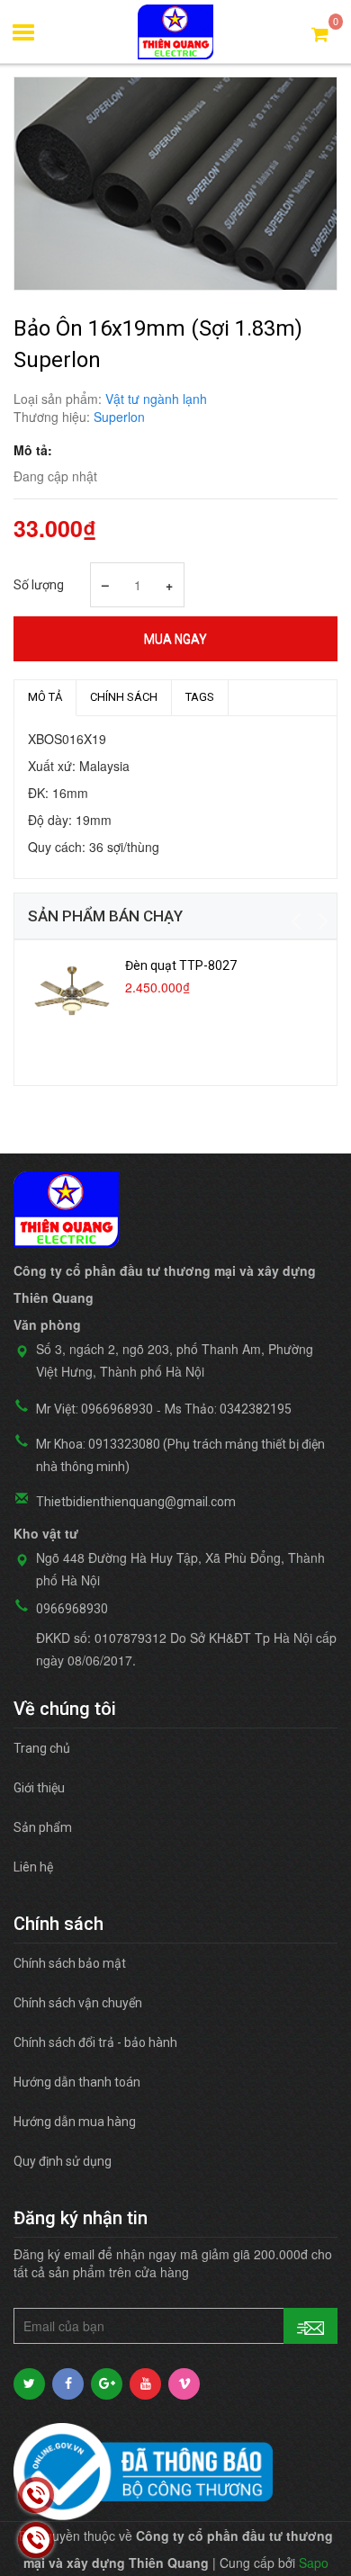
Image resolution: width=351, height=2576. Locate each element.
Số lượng (39, 585)
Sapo (314, 2563)
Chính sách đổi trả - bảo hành (95, 2042)
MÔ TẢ (45, 697)
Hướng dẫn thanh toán (77, 2082)
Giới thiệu (39, 1788)
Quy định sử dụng (63, 2161)
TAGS (200, 697)
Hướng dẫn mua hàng (75, 2122)
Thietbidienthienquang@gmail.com (136, 1502)
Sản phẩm (43, 1827)
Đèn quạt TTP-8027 (181, 965)
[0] (320, 33)
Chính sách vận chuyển (78, 2003)
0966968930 (72, 1609)
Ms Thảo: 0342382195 (228, 1409)
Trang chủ (42, 1748)
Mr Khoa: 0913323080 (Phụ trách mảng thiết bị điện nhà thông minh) (180, 1455)
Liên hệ (33, 1867)
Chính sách (124, 697)
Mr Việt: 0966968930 (94, 1409)
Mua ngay (175, 639)
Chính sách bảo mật (70, 1963)
